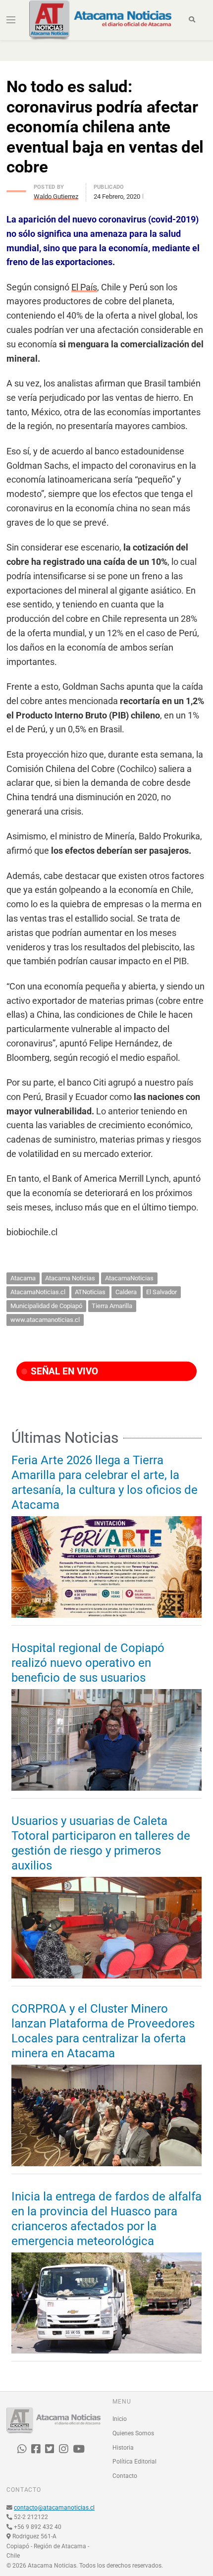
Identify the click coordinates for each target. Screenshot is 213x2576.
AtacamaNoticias (129, 1278)
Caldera (126, 1292)
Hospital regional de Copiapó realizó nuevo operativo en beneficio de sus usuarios (88, 1663)
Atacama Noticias (70, 1278)
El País (84, 287)
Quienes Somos (133, 2433)
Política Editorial (134, 2462)
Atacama (23, 1278)
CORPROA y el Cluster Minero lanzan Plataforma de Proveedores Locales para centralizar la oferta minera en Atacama (103, 2031)
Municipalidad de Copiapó (46, 1306)
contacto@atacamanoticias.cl (54, 2508)
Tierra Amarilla (112, 1306)
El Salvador (161, 1292)
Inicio (120, 2419)
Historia (123, 2448)
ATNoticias (90, 1292)
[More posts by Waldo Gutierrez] (16, 189)
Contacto (125, 2476)
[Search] (192, 20)
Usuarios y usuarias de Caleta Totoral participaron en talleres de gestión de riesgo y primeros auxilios (101, 1843)
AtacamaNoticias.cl (38, 1292)
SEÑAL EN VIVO (63, 1371)
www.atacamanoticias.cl (45, 1320)
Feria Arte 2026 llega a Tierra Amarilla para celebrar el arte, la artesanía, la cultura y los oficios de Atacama (105, 1482)
